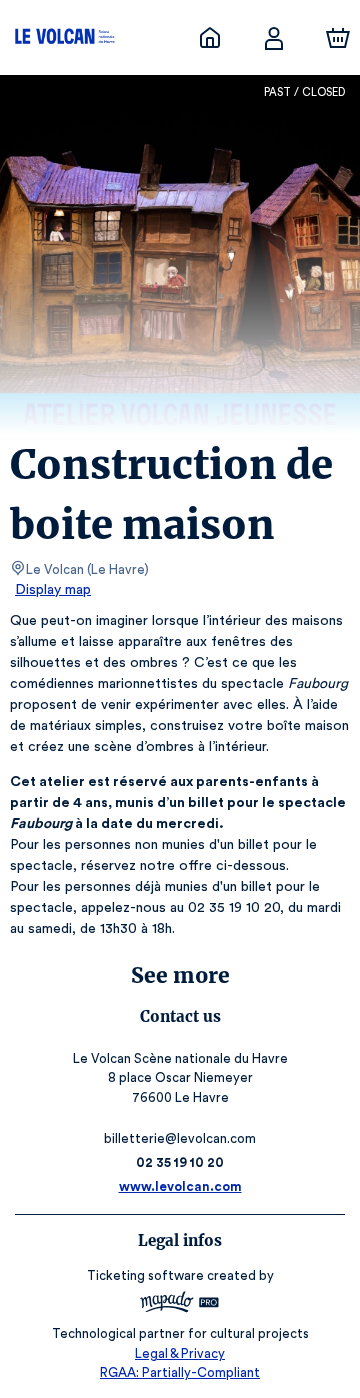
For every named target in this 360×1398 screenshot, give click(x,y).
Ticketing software (145, 1275)
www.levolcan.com (180, 1186)
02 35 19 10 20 (180, 1162)
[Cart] (338, 38)
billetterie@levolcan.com (180, 1138)
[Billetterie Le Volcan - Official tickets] (210, 38)
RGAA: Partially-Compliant (180, 1372)
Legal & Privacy (180, 1353)
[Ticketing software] (180, 1304)
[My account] (274, 38)
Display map (53, 590)
